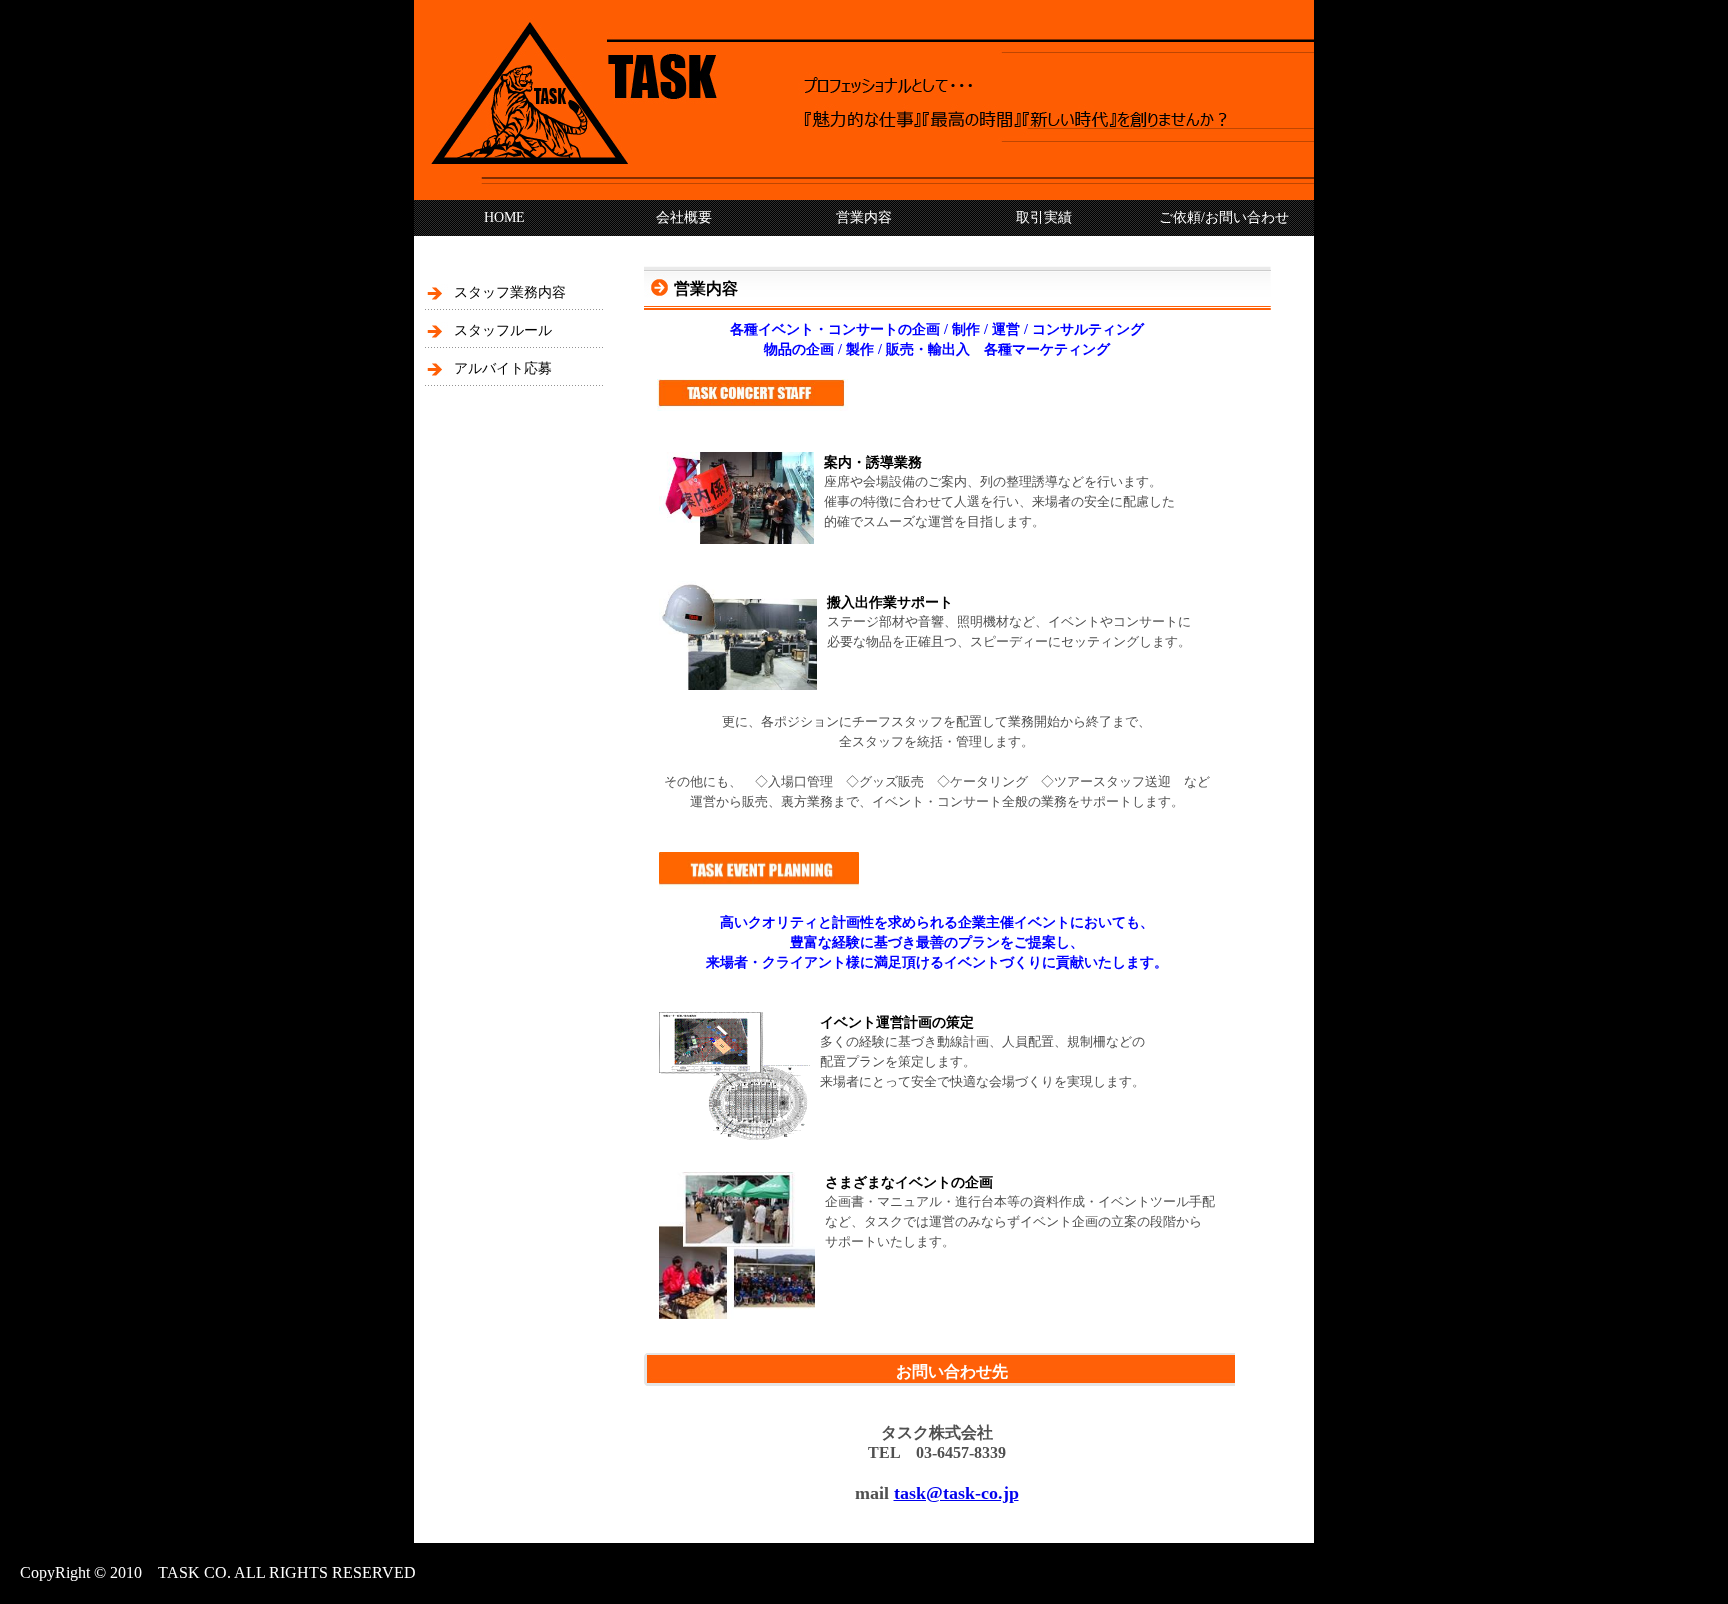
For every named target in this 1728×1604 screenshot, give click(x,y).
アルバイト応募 (503, 368)
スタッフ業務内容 (510, 292)
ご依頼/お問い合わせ (1224, 217)
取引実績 (1044, 217)
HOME (504, 217)
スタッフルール (503, 330)
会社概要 (684, 217)
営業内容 (864, 217)
